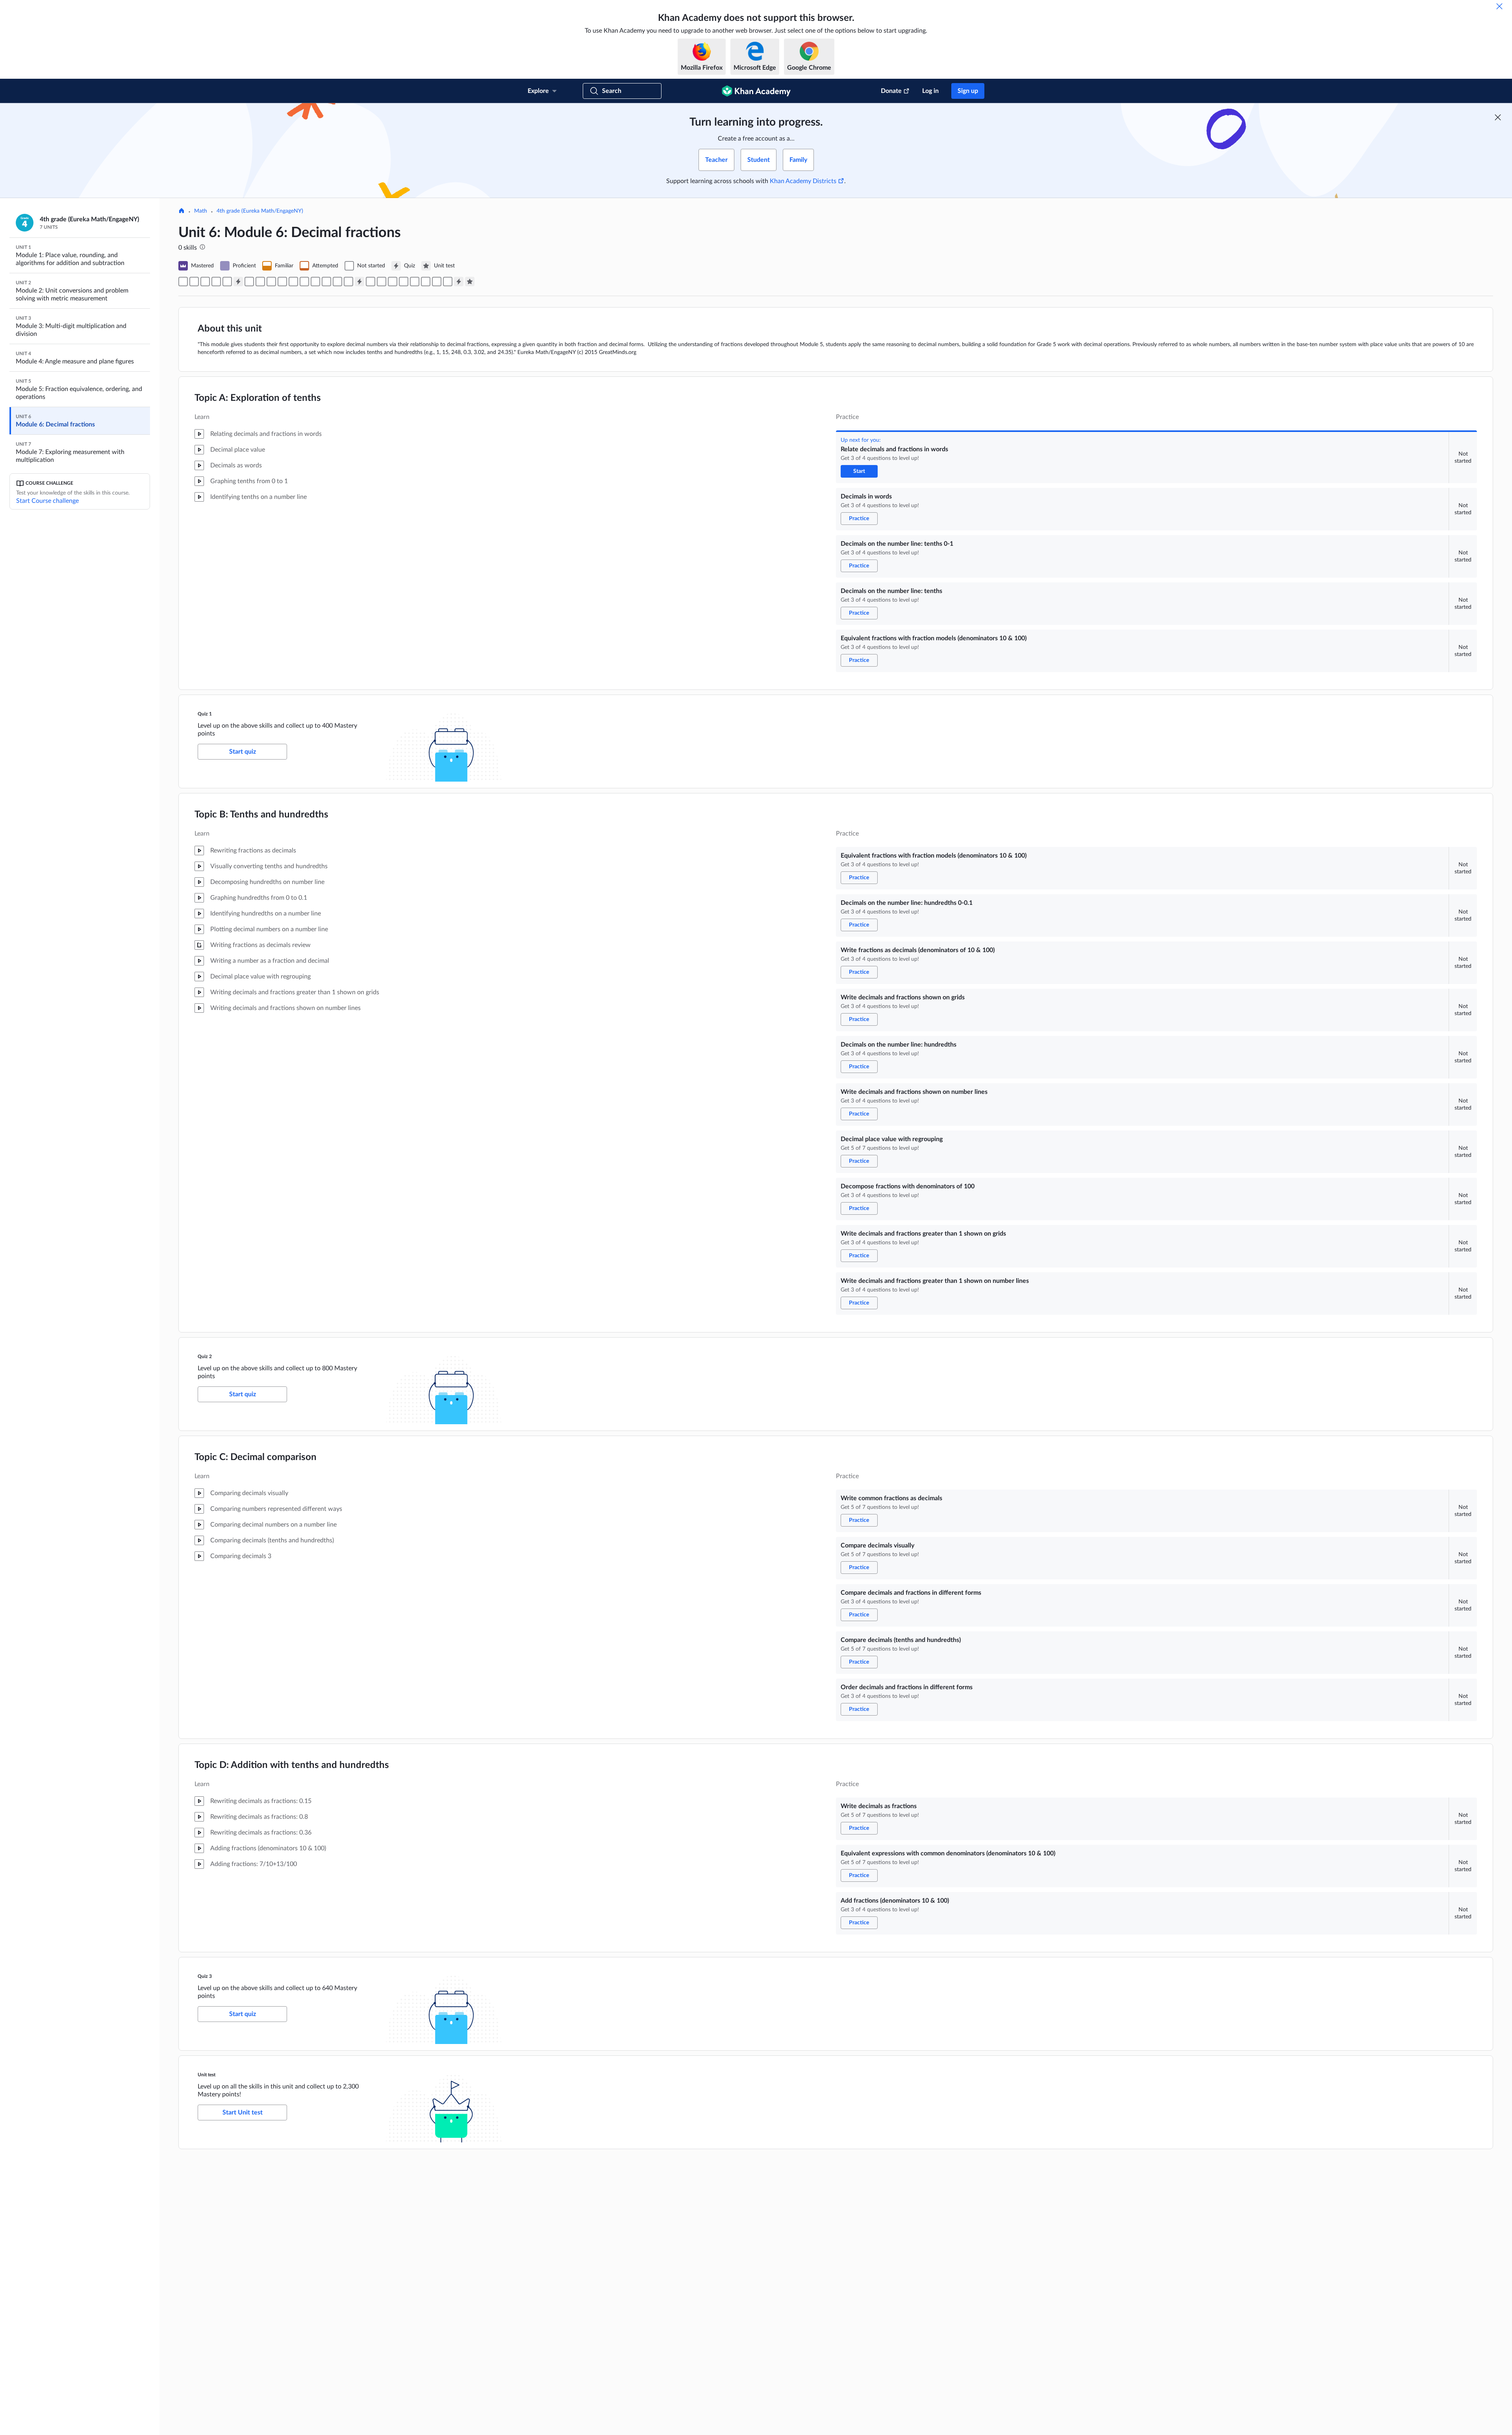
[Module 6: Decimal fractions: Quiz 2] (359, 282)
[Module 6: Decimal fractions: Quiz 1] (238, 282)
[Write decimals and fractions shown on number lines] (304, 282)
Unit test (207, 2075)
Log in (930, 91)
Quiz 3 (205, 1976)
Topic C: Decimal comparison (256, 1457)
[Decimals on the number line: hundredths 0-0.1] (260, 282)
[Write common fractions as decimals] (371, 282)
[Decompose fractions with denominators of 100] (326, 282)
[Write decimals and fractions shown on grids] (282, 282)
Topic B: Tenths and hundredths (261, 815)
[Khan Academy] (756, 91)
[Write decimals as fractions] (426, 282)
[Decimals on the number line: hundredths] (293, 282)
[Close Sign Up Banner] (1498, 117)
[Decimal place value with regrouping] (315, 282)
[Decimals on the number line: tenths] (216, 282)
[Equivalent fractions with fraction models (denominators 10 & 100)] (227, 282)
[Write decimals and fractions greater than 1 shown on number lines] (348, 282)
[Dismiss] (1499, 6)
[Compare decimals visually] (382, 282)
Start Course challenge (47, 501)
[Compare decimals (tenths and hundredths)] (404, 282)
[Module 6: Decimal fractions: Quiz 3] (459, 282)
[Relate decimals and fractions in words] (183, 282)
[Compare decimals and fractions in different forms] (393, 282)
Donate (891, 91)
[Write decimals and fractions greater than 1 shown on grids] (337, 282)
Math (201, 211)
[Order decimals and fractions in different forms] (415, 282)
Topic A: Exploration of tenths (258, 398)
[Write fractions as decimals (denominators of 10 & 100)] (271, 282)
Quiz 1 (205, 714)
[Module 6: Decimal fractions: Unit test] (470, 282)
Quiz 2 (205, 1356)
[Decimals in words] (194, 282)
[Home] (182, 211)
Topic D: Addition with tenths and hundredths (292, 1765)
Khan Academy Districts (803, 181)
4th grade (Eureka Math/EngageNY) (260, 211)
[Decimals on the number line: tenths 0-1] (205, 282)
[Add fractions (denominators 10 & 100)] (448, 282)
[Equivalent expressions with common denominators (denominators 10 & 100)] (437, 282)
